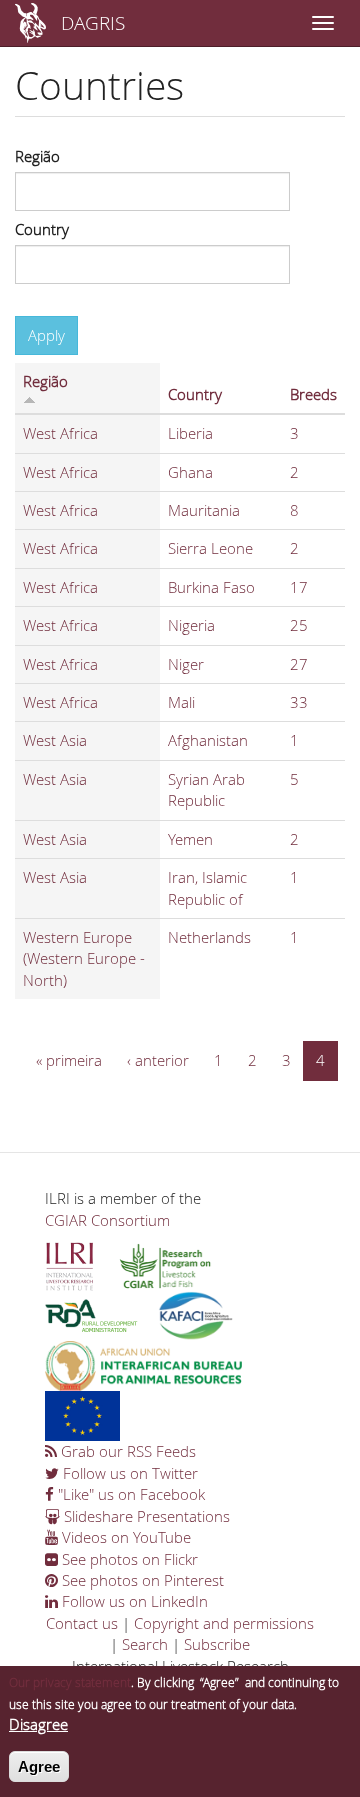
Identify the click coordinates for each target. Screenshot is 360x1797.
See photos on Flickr (128, 1559)
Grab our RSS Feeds (126, 1451)
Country (42, 229)
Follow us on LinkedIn (133, 1601)
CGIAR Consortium (107, 1220)
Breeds (313, 394)
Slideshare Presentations (145, 1516)
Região (37, 156)
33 (299, 702)
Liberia (190, 433)
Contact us (82, 1623)
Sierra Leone (210, 548)
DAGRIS (93, 22)
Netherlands (209, 937)
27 (299, 664)
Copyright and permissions (224, 1623)
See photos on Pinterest (141, 1580)
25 (299, 625)
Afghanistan (208, 740)
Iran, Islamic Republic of (207, 887)
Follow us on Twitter (128, 1473)
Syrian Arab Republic (206, 789)
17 (299, 587)
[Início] (30, 23)
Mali (181, 702)
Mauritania (204, 510)
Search (145, 1644)
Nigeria (191, 625)
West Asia (55, 740)
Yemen (190, 839)
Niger (186, 664)
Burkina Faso (211, 587)
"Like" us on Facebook (129, 1494)
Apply (46, 335)
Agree (39, 1766)
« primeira (69, 1060)
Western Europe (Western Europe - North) (84, 958)
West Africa (60, 433)
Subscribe (217, 1644)
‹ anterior (158, 1060)
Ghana (190, 472)
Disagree (38, 1724)
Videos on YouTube (124, 1537)
